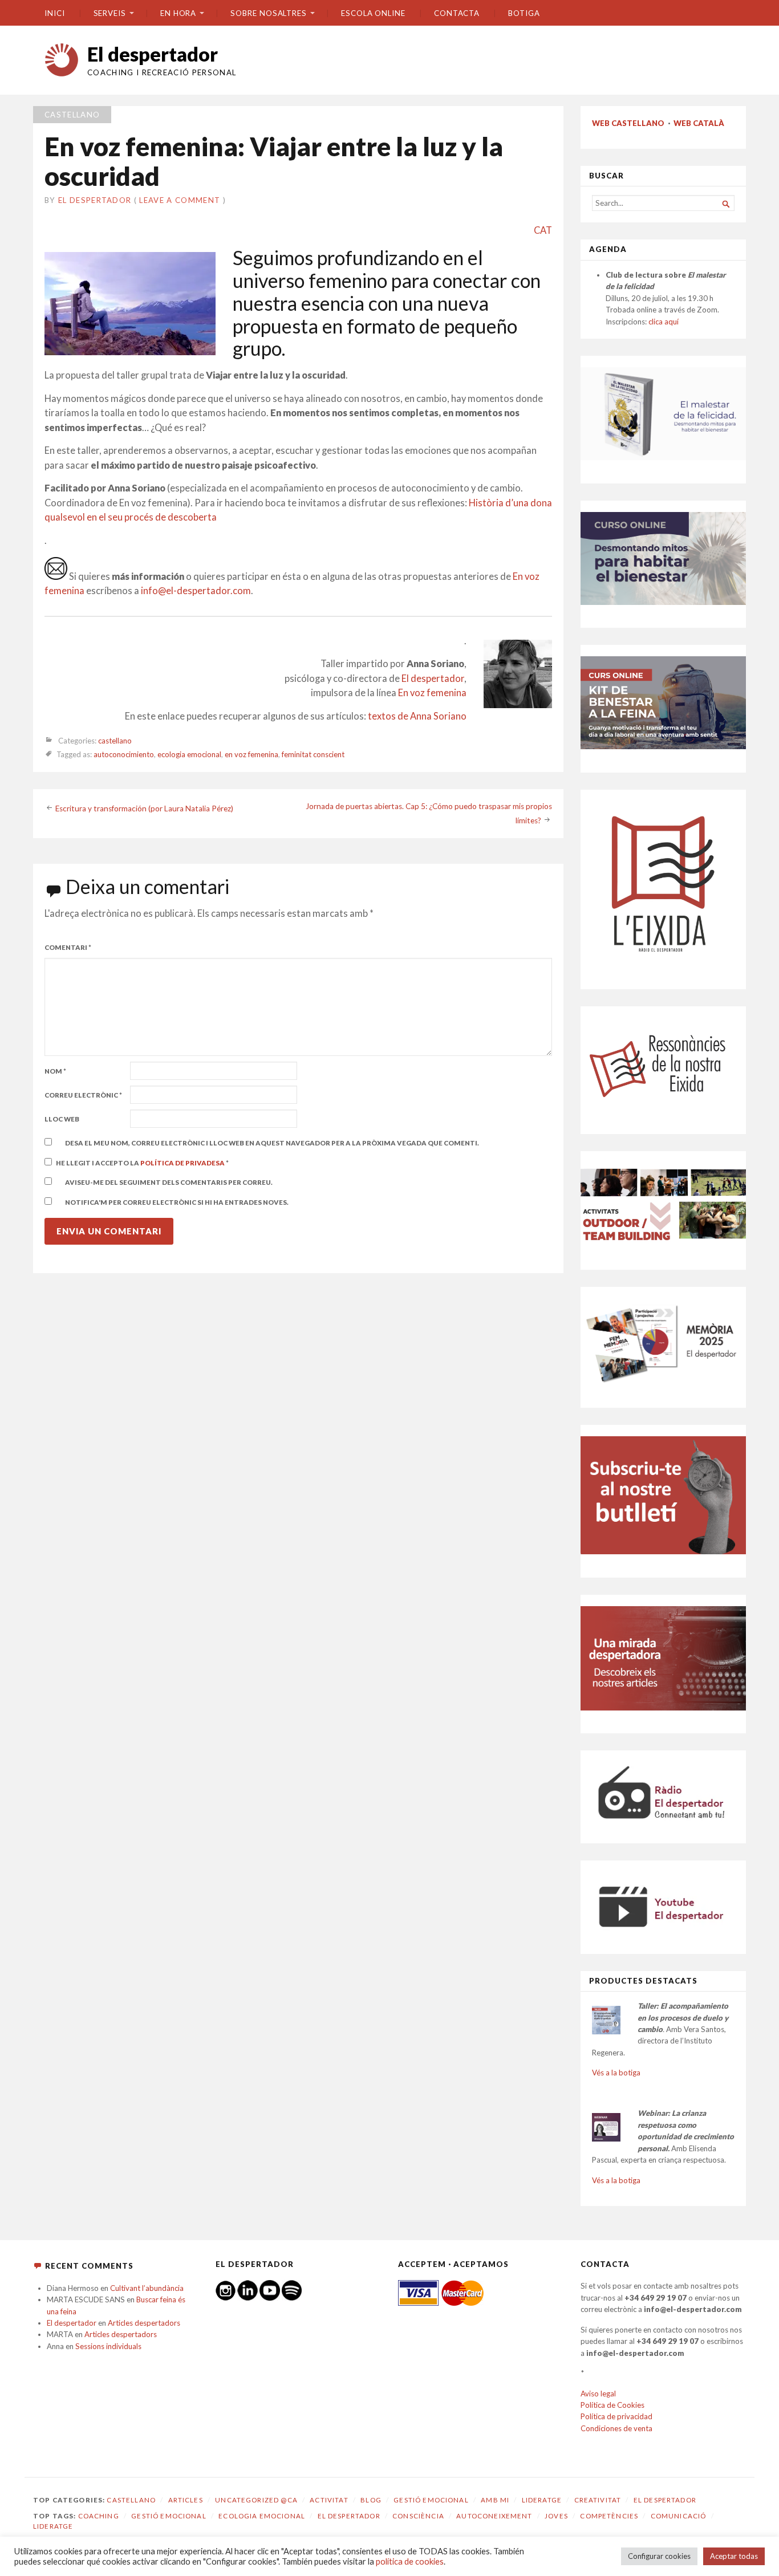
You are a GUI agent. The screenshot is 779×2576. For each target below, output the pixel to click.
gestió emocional (169, 2516)
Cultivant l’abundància (147, 2288)
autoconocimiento (124, 755)
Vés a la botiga (616, 2073)
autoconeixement (494, 2516)
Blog (371, 2500)
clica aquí (664, 322)
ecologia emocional (189, 755)
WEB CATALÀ (699, 123)
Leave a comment (180, 200)
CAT (543, 230)
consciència (418, 2516)
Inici (55, 13)
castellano (72, 115)
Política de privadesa (183, 1163)
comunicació (679, 2516)
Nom (55, 1071)
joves (556, 2516)
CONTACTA (457, 13)
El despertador (153, 54)
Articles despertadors (144, 2323)
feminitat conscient (313, 755)
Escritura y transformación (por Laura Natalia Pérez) (144, 808)
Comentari (68, 947)
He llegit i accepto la (142, 1163)
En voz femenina (432, 693)
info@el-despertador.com (196, 591)
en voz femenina (251, 755)
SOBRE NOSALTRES (269, 13)
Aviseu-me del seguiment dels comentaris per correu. (169, 1182)
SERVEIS (110, 13)
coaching (99, 2516)
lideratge (53, 2526)
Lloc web (62, 1119)
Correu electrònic (83, 1095)
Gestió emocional (431, 2500)
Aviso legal (598, 2394)
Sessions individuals (108, 2346)
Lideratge (542, 2500)
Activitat (329, 2500)
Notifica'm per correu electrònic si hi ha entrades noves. (177, 1202)
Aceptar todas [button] (734, 2556)
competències (609, 2516)
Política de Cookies (612, 2405)
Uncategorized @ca (256, 2500)
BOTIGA (524, 13)
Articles (186, 2500)
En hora (178, 13)
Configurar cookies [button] (659, 2556)
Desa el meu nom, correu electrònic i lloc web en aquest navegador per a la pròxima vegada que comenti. (272, 1143)
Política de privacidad (616, 2416)
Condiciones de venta (616, 2428)
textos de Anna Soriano (417, 716)
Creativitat (598, 2500)
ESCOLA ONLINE (373, 13)
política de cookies (410, 2561)
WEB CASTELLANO (628, 123)
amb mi (495, 2500)
